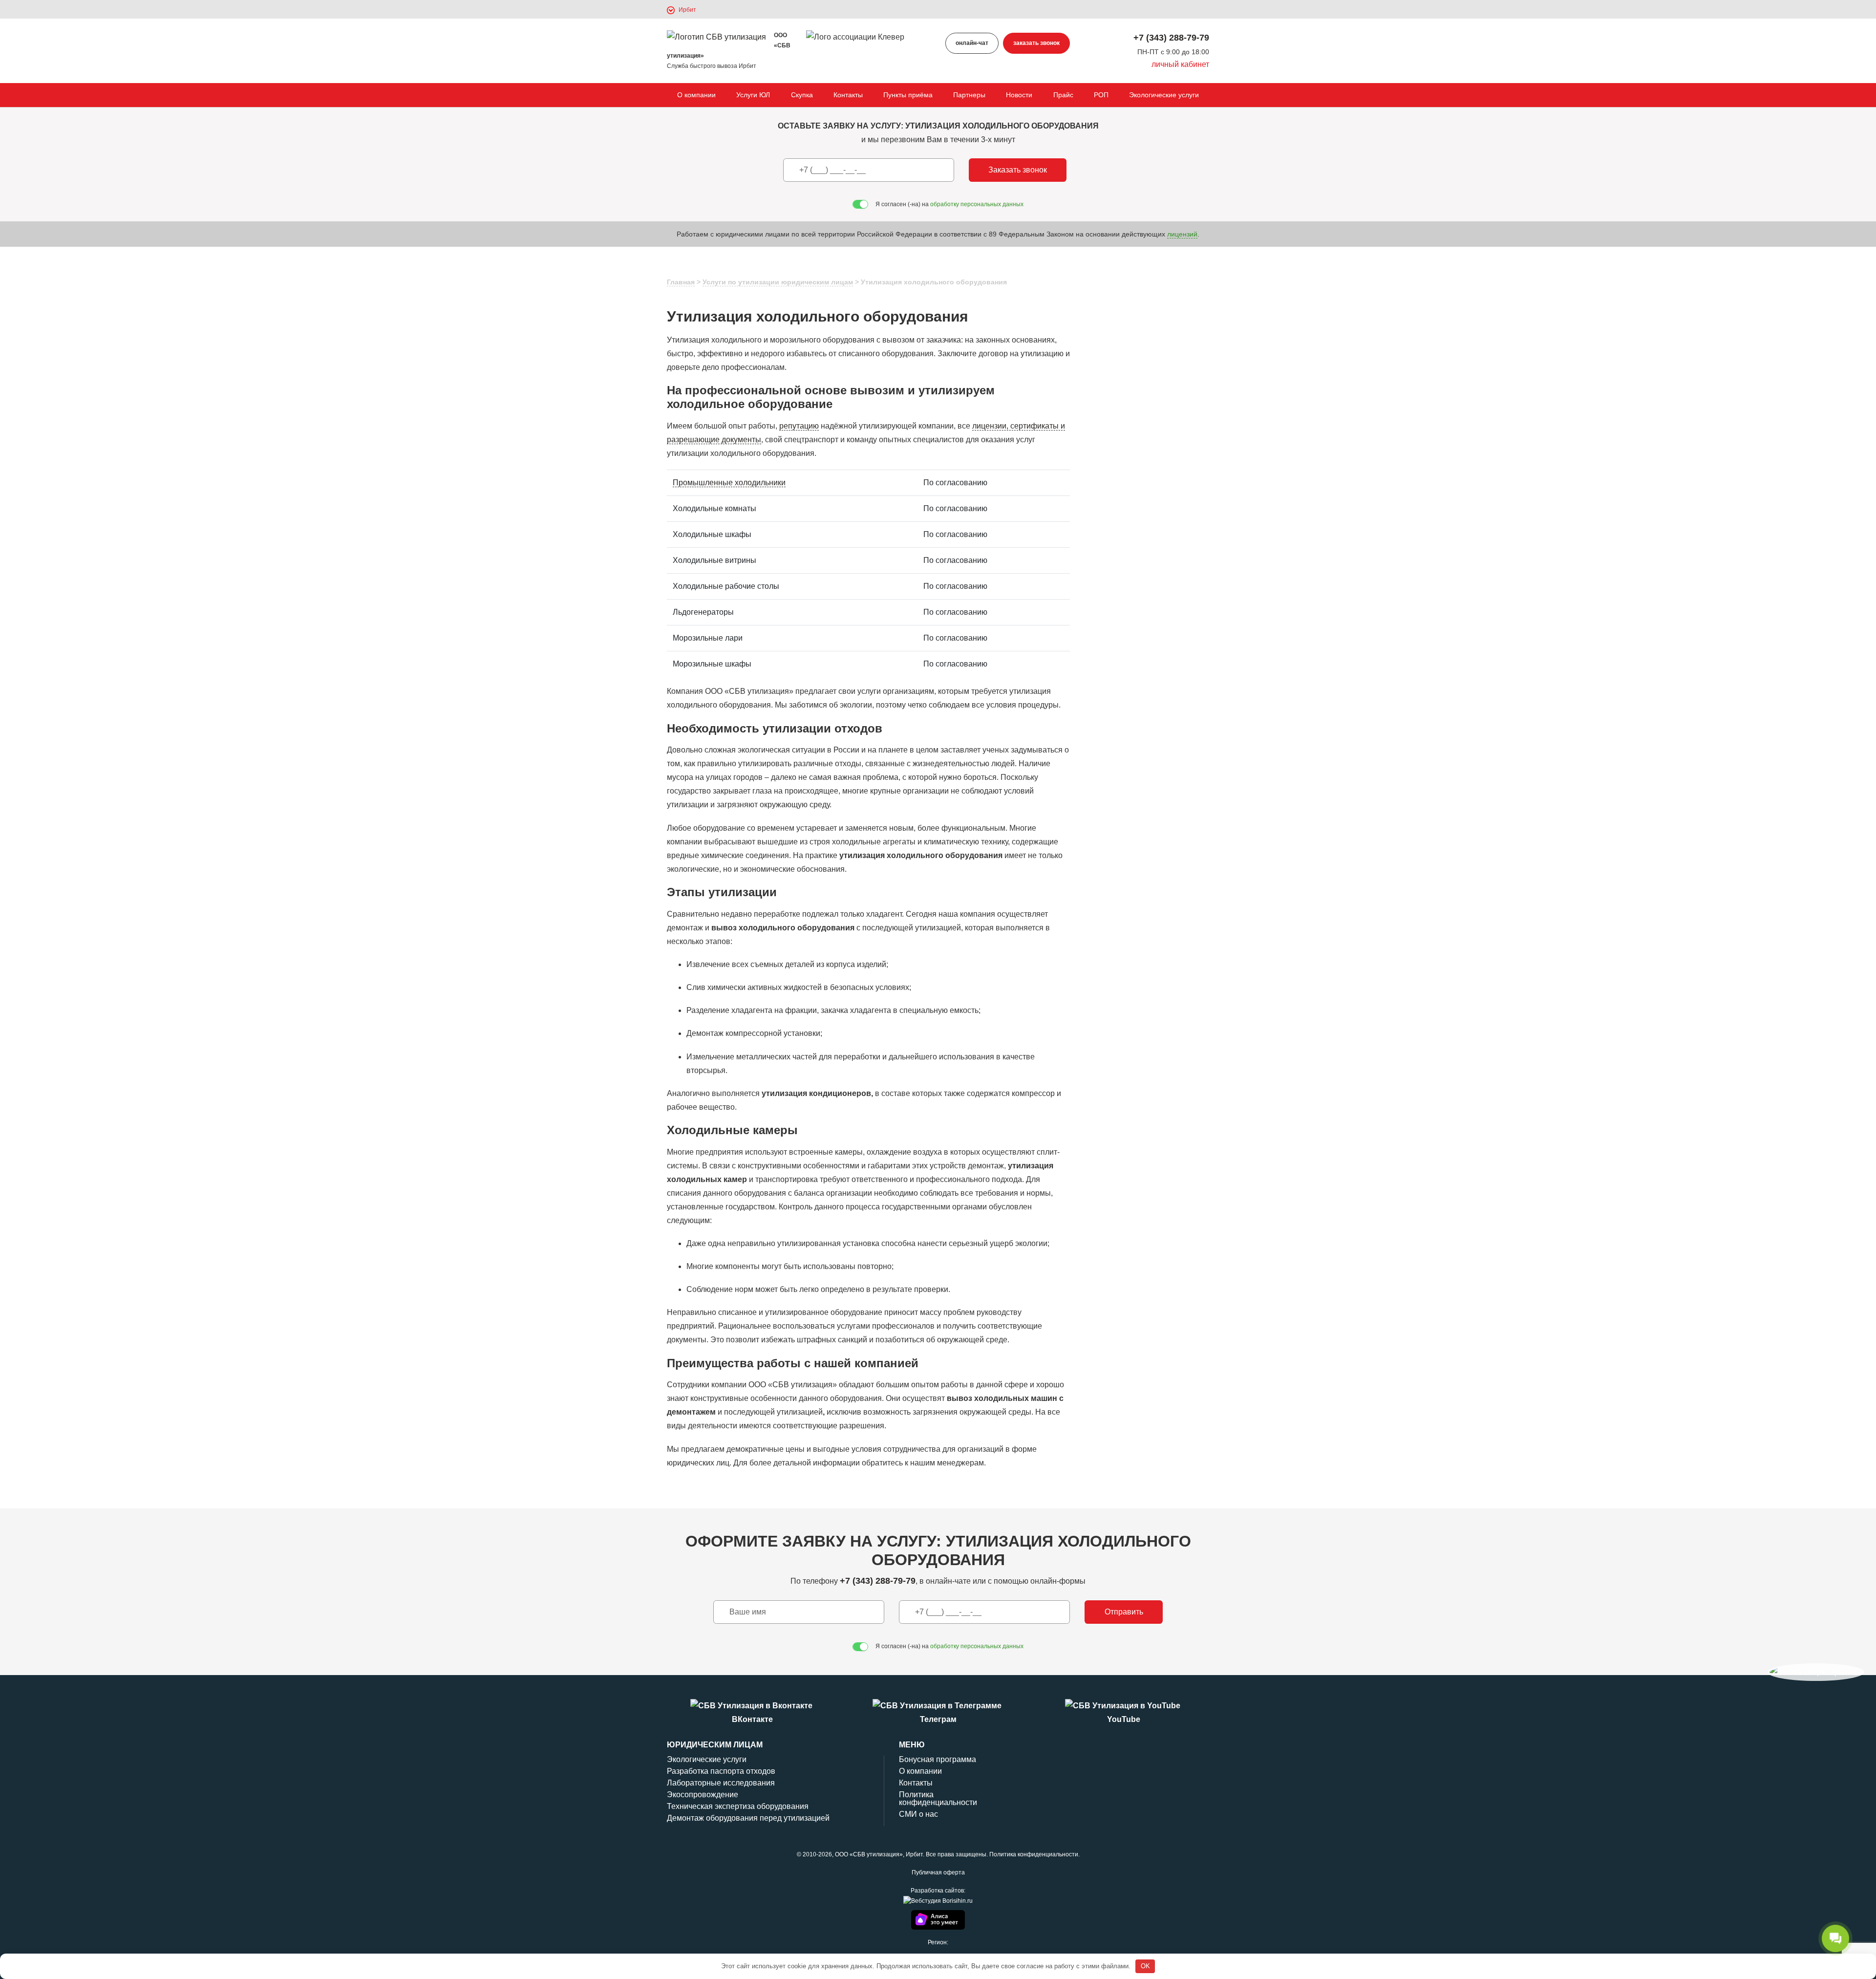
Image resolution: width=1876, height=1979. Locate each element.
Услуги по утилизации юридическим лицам (778, 282)
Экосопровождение (703, 1795)
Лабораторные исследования (721, 1783)
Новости (1019, 95)
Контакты (848, 95)
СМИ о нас (918, 1814)
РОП (1101, 95)
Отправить (1124, 1612)
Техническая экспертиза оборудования (738, 1806)
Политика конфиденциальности (938, 1798)
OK (1145, 1966)
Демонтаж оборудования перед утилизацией (748, 1818)
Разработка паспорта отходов (721, 1771)
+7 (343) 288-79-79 (1171, 38)
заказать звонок (1036, 43)
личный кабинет (1180, 64)
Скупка (802, 95)
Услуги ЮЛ (753, 95)
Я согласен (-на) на (949, 204)
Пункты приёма (908, 95)
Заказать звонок (1018, 170)
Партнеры (969, 95)
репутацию (799, 426)
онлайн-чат (972, 43)
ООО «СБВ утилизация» (869, 1854)
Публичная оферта (938, 1872)
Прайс (1063, 95)
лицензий (1182, 234)
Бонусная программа (938, 1759)
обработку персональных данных (977, 204)
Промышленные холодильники (729, 483)
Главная (681, 282)
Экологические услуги (1164, 95)
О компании (696, 95)
